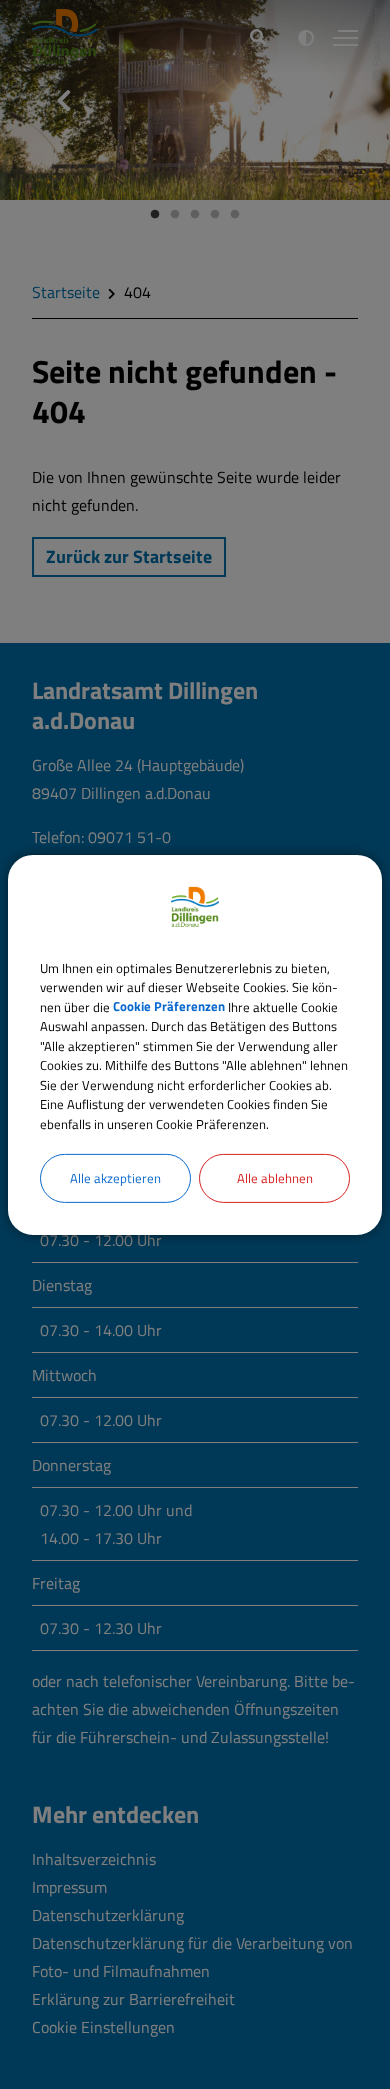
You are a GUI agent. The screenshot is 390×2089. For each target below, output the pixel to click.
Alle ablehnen (275, 1178)
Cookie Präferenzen (169, 1006)
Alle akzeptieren (115, 1178)
